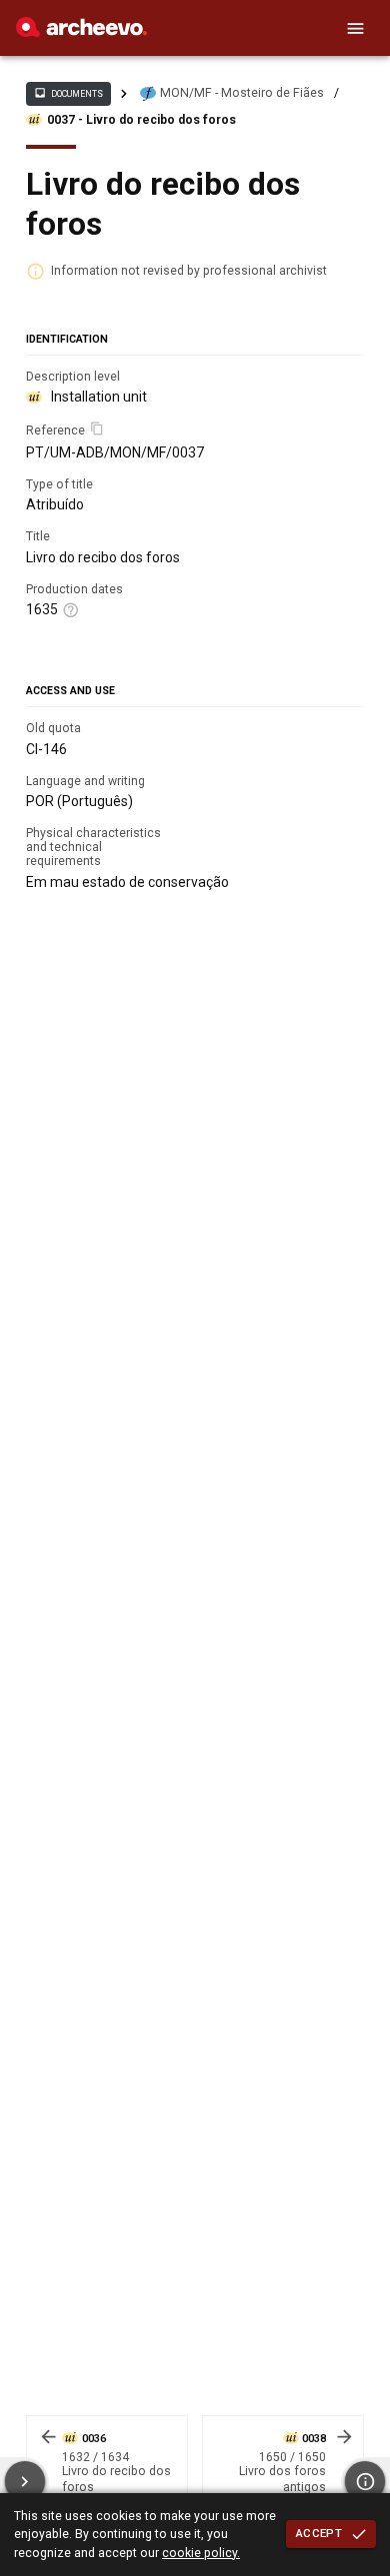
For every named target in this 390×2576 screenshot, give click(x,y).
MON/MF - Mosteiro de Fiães (242, 93)
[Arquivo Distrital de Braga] (81, 32)
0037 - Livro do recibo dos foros (141, 120)
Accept (319, 2533)
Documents (68, 93)
